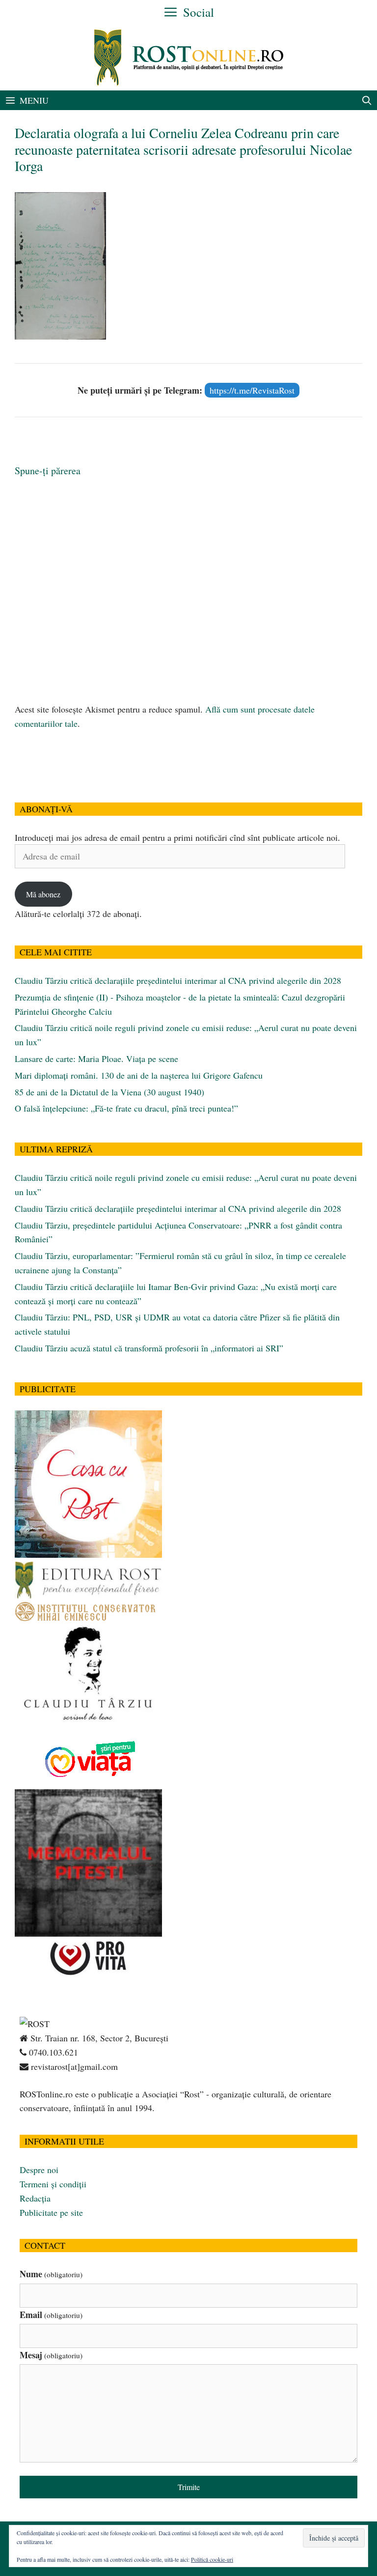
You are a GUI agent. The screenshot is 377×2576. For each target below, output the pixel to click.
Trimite (189, 2487)
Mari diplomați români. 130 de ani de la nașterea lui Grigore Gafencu (139, 1075)
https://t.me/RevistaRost (252, 390)
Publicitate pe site (51, 2212)
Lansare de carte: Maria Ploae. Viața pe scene (96, 1059)
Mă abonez (43, 894)
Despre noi (39, 2170)
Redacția (35, 2198)
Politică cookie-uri (212, 2559)
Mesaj (51, 2355)
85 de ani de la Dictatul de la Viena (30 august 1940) (109, 1092)
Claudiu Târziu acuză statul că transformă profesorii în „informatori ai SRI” (149, 1348)
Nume (51, 2274)
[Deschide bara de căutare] (367, 100)
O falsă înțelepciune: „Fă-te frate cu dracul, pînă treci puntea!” (126, 1108)
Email (51, 2315)
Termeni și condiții (53, 2184)
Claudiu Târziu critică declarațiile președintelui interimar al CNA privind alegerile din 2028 (178, 980)
